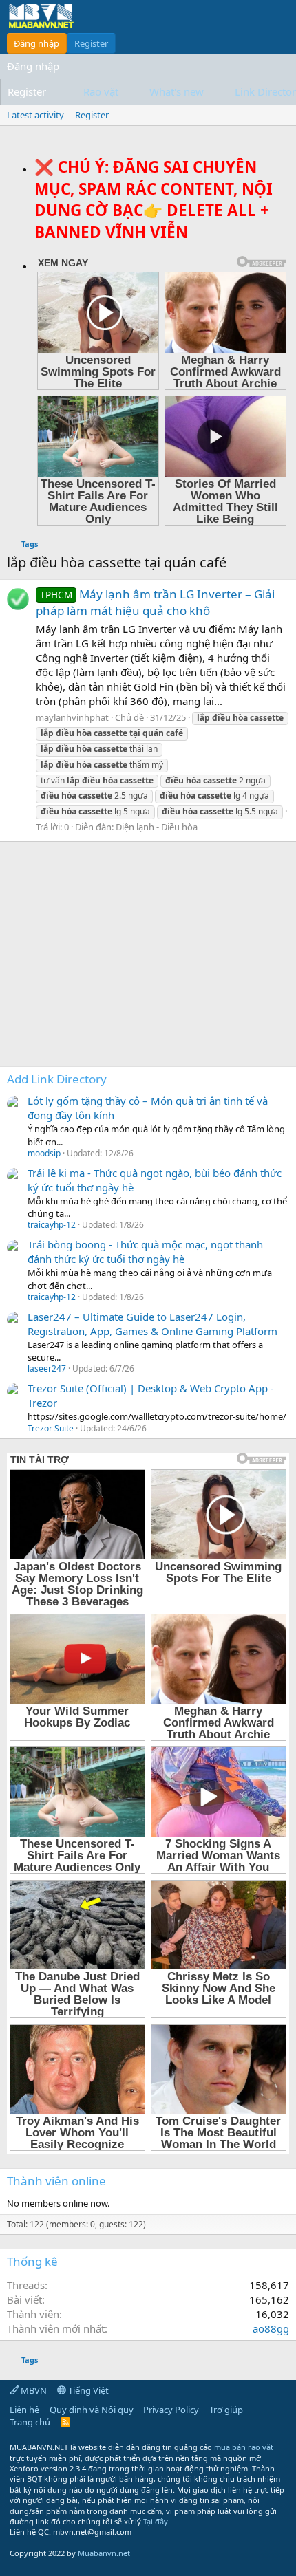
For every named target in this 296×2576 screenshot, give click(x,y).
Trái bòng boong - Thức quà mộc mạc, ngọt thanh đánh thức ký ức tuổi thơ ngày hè (145, 1252)
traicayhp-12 (52, 1225)
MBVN (33, 2390)
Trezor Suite (51, 1428)
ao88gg (271, 2328)
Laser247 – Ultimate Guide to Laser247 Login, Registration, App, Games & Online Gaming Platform (152, 1324)
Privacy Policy (171, 2410)
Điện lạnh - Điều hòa (157, 827)
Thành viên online (56, 2181)
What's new (177, 91)
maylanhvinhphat (72, 717)
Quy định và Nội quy (92, 2410)
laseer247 (47, 1368)
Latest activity (35, 115)
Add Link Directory (57, 1079)
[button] (129, 92)
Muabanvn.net (104, 2553)
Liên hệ (24, 2410)
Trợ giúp (226, 2410)
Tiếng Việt (87, 2390)
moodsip (44, 1153)
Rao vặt (101, 91)
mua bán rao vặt (244, 2447)
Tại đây (156, 2521)
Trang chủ (30, 2422)
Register (92, 115)
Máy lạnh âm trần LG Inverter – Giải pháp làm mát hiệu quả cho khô (155, 602)
